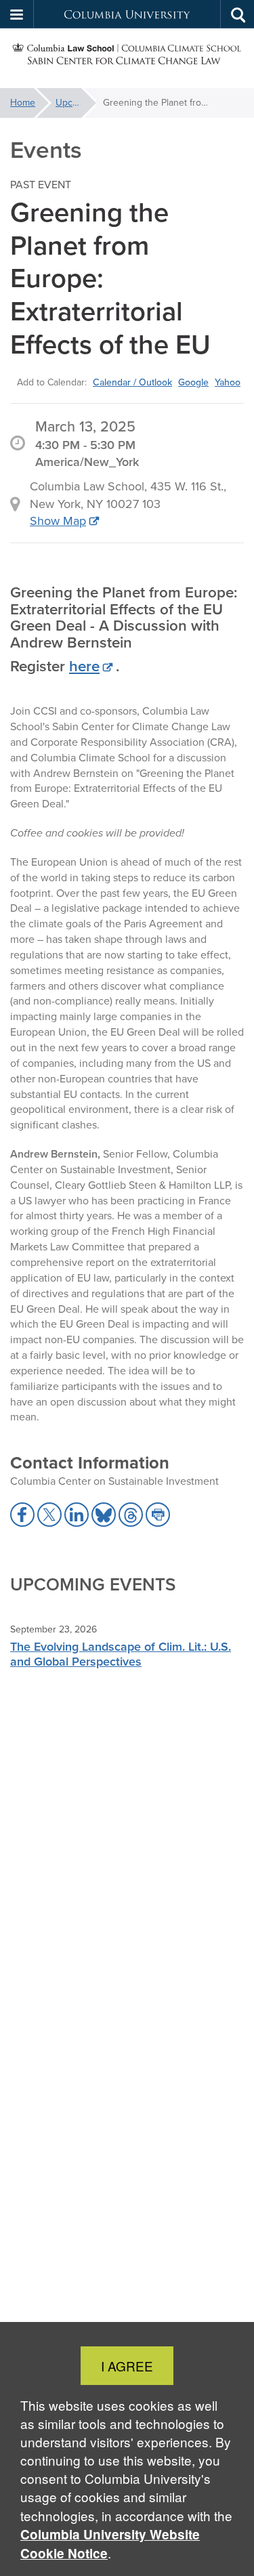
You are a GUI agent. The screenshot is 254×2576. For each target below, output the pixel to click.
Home (23, 103)
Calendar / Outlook (132, 382)
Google (193, 382)
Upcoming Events (76, 103)
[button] (17, 14)
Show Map (58, 521)
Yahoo (228, 382)
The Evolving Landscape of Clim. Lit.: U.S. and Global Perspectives (121, 1654)
